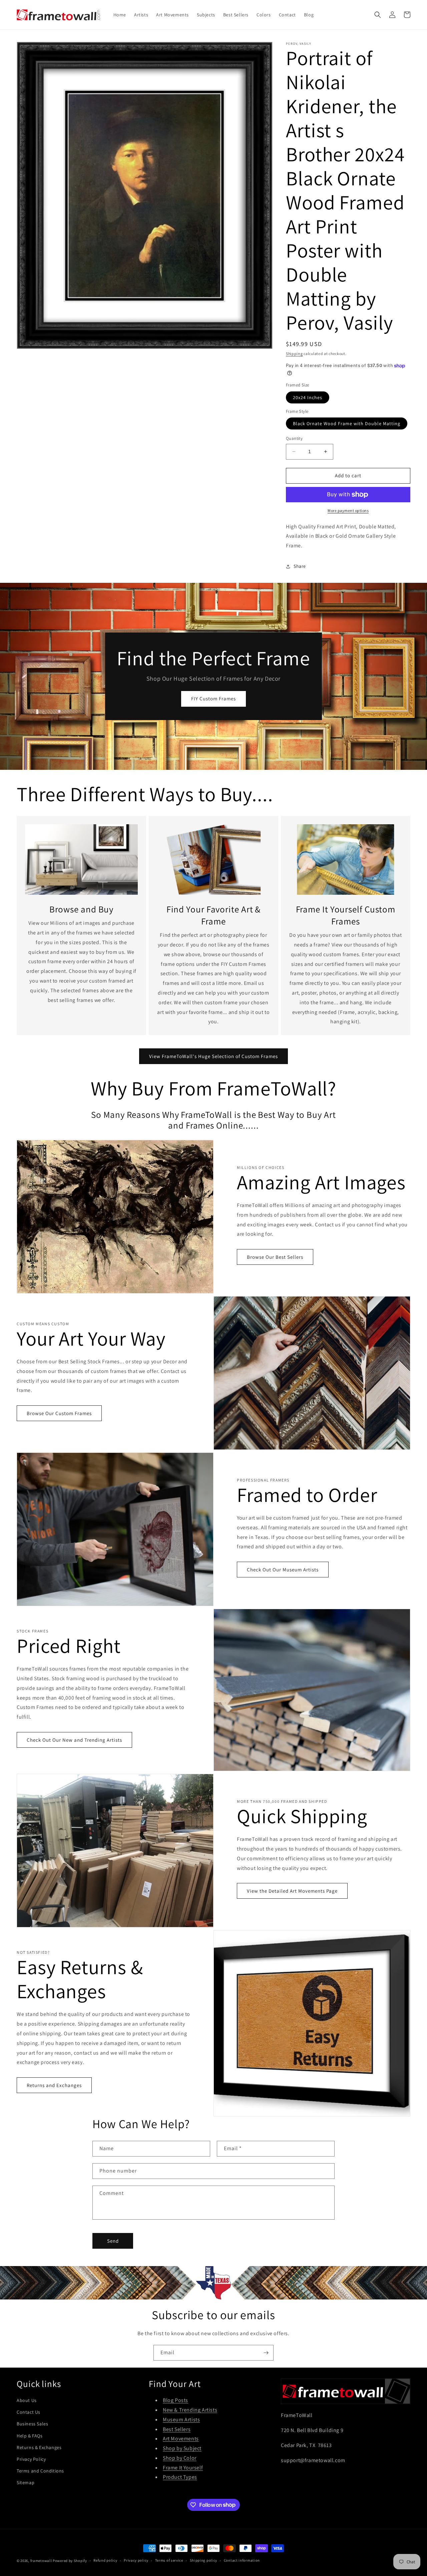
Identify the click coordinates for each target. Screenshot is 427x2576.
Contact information (242, 2560)
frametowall (41, 2561)
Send (113, 2241)
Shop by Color (180, 2458)
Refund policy (105, 2560)
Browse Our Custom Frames (59, 1413)
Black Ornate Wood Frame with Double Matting (347, 423)
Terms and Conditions (40, 2471)
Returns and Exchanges (54, 2085)
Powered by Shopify (70, 2561)
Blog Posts (175, 2400)
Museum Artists (181, 2420)
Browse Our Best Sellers (275, 1257)
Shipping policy (204, 2560)
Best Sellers (177, 2429)
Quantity (294, 438)
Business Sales (32, 2424)
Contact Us (29, 2412)
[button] (378, 15)
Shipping (294, 354)
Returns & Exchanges (39, 2447)
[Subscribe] (266, 2353)
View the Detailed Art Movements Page (292, 1891)
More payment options (348, 510)
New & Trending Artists (190, 2410)
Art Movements (181, 2439)
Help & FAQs (30, 2436)
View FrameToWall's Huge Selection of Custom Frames (213, 1056)
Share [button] (300, 566)
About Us (27, 2400)
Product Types (180, 2477)
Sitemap (26, 2482)
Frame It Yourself (183, 2468)
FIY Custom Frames (213, 699)
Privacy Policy (31, 2459)
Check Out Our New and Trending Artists (74, 1740)
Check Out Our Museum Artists (283, 1570)
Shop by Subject (182, 2448)
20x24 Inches (308, 397)
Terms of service (169, 2560)
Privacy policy (136, 2560)
